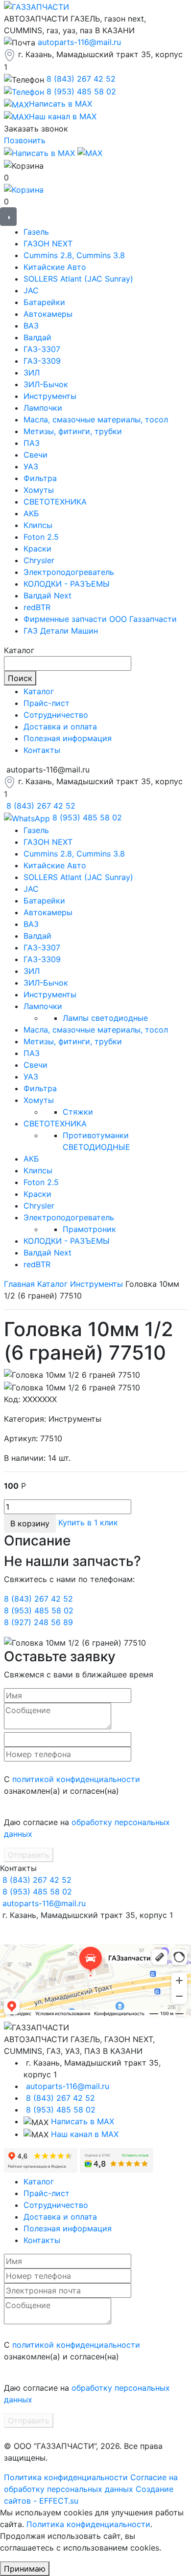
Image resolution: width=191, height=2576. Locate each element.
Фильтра (40, 478)
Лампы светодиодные (105, 1018)
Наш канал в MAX (85, 2134)
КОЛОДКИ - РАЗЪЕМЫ (67, 584)
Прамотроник (89, 1229)
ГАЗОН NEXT (48, 243)
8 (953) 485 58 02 (81, 91)
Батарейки (44, 302)
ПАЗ (32, 443)
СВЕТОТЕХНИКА (55, 502)
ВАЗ (31, 326)
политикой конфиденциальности (76, 1779)
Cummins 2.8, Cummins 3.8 (74, 255)
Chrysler (39, 560)
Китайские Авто (55, 267)
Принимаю (25, 2569)
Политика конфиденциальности (66, 2477)
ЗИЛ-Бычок (46, 384)
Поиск (20, 678)
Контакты (42, 750)
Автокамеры (48, 314)
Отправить (29, 1855)
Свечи (36, 455)
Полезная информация (68, 738)
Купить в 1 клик (88, 1522)
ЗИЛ (32, 373)
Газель (36, 232)
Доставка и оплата (60, 727)
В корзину (30, 1523)
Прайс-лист (47, 703)
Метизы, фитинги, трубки (73, 431)
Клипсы (38, 525)
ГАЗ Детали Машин (61, 631)
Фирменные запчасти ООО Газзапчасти (100, 619)
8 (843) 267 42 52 (81, 79)
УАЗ (31, 466)
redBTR (37, 607)
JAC (31, 290)
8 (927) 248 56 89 (38, 1622)
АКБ (31, 513)
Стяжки (78, 1112)
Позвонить (25, 140)
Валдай (37, 337)
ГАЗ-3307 (42, 349)
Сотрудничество (56, 715)
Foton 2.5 (41, 537)
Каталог (39, 691)
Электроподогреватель (69, 572)
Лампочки (43, 408)
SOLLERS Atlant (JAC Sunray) (78, 279)
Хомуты (39, 490)
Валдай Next (48, 595)
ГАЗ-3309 (42, 361)
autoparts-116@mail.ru (79, 42)
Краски (37, 549)
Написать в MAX (83, 2121)
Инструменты (50, 396)
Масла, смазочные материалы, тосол (96, 419)
